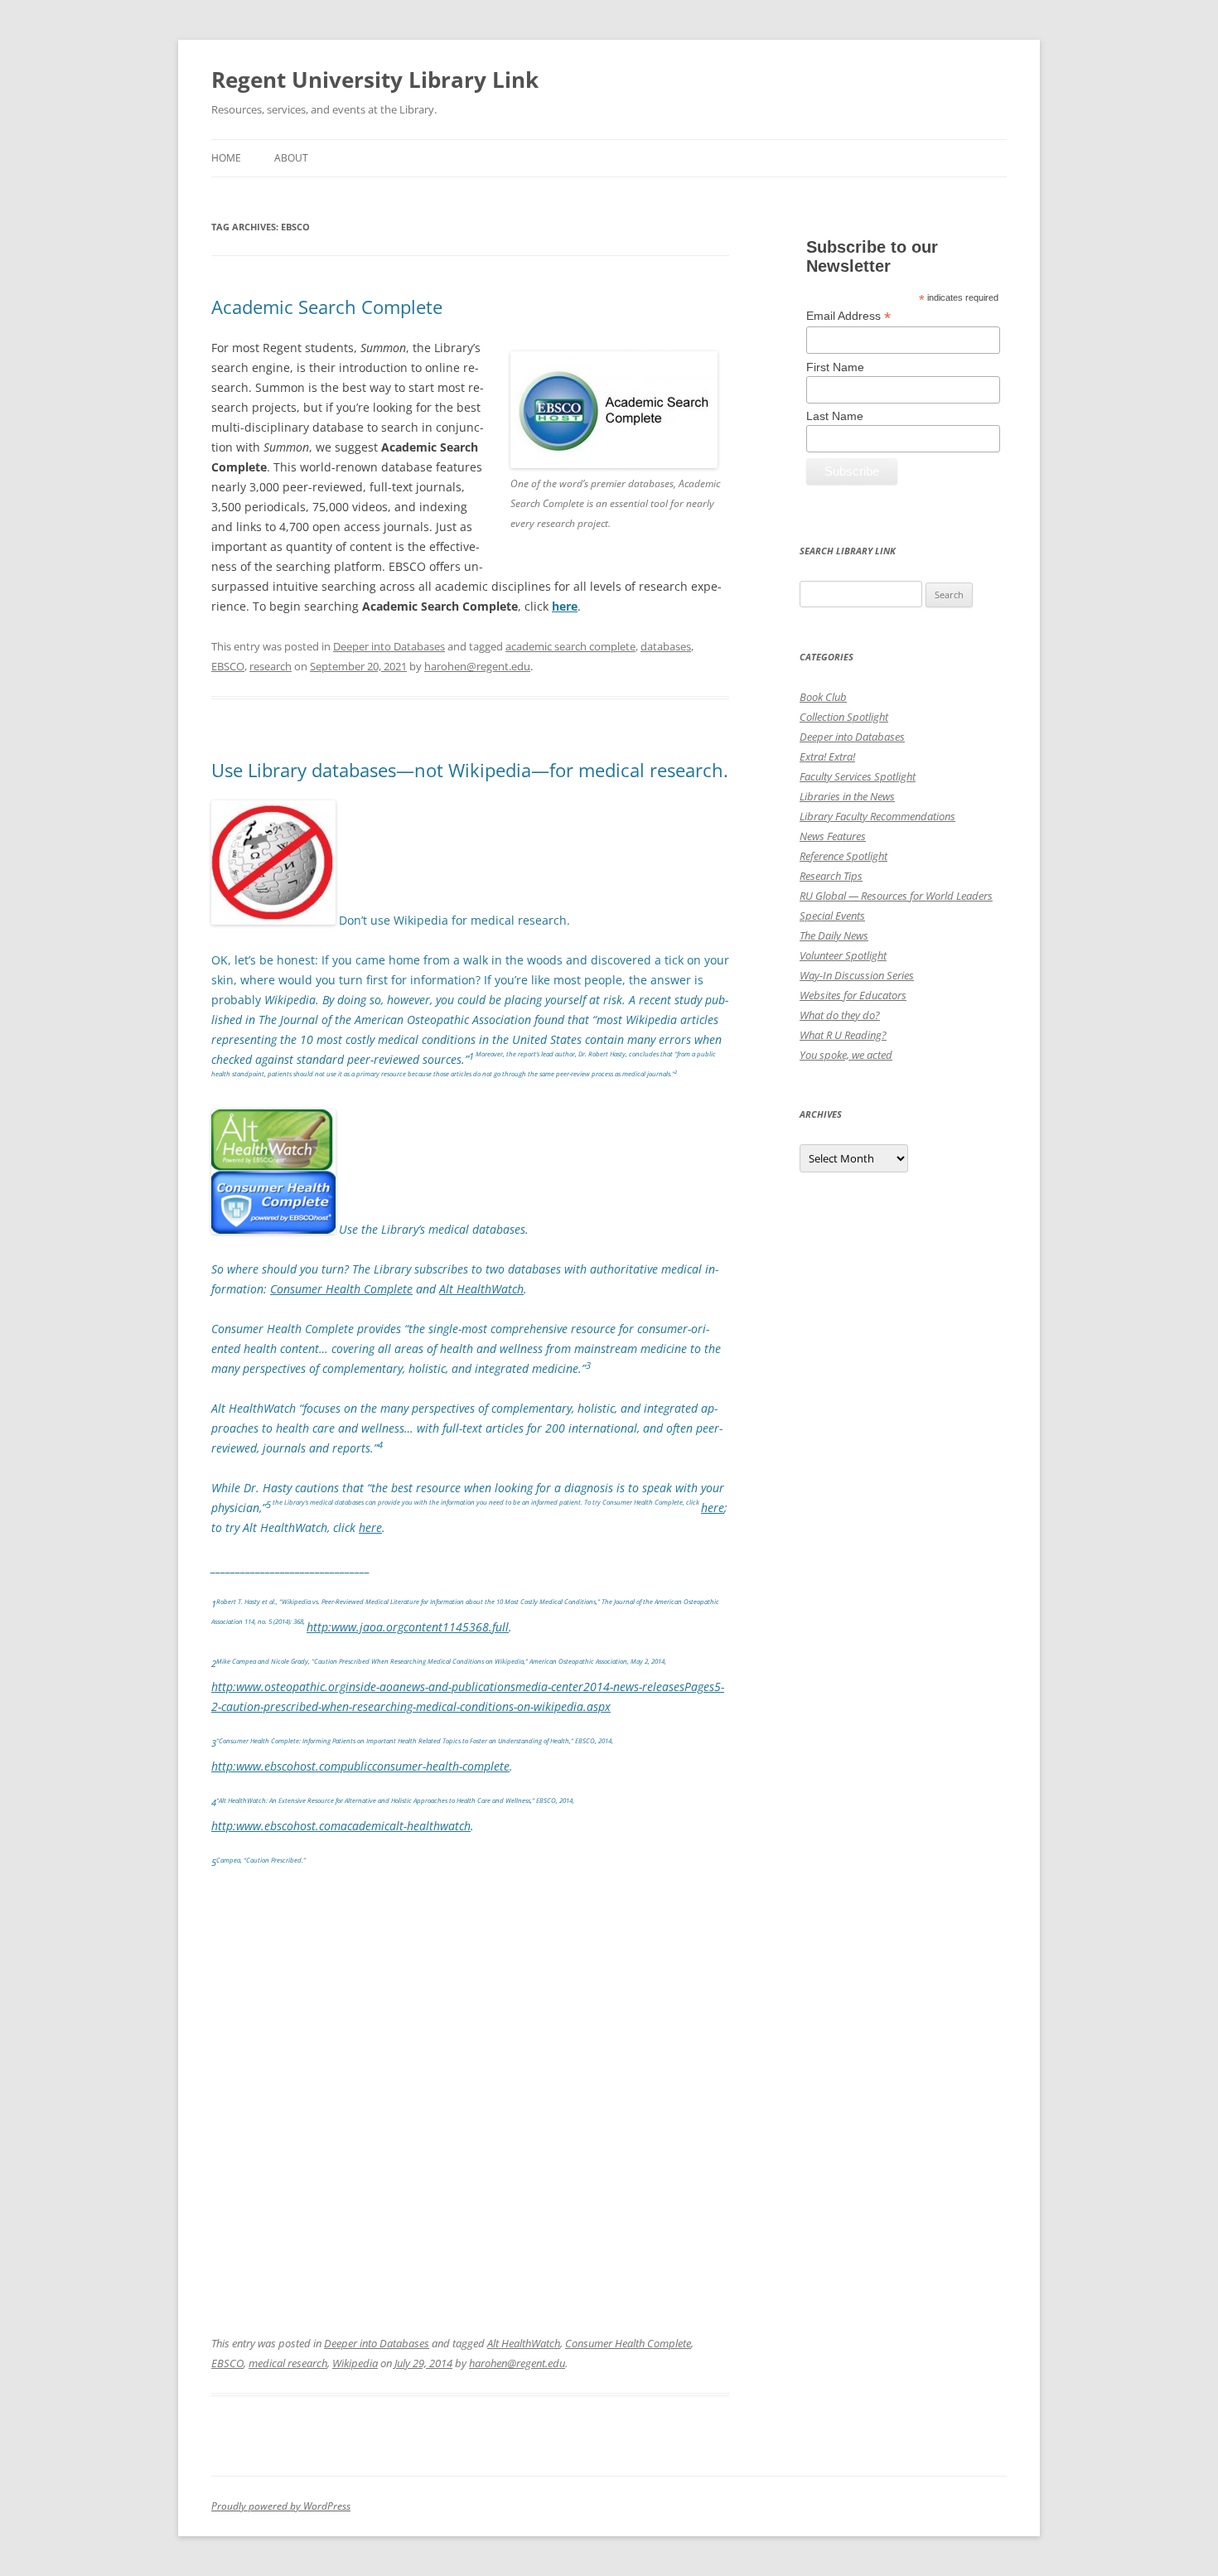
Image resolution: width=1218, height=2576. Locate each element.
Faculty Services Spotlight (858, 776)
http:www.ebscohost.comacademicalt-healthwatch (341, 1826)
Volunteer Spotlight (843, 955)
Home (226, 158)
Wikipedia (355, 2363)
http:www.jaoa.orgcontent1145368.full (408, 1627)
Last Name (835, 416)
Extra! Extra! (827, 756)
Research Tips (831, 876)
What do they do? (840, 1015)
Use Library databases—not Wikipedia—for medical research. (470, 770)
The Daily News (834, 935)
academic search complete (570, 646)
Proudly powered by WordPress (281, 2506)
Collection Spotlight (844, 717)
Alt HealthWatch (524, 2343)
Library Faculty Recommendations (877, 816)
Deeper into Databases (389, 646)
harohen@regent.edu (477, 666)
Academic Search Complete (327, 307)
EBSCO (228, 666)
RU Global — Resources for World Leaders (896, 896)
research (271, 666)
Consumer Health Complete (628, 2343)
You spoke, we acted (846, 1055)
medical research (288, 2363)
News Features (833, 836)
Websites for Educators (853, 995)
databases (666, 646)
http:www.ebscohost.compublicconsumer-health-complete (360, 1766)
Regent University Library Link (375, 80)
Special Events (832, 916)
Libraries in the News (847, 796)
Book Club (823, 697)
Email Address (848, 316)
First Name (835, 367)
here (713, 1508)
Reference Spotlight (843, 856)
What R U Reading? (843, 1035)
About (291, 158)
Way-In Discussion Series (857, 975)
